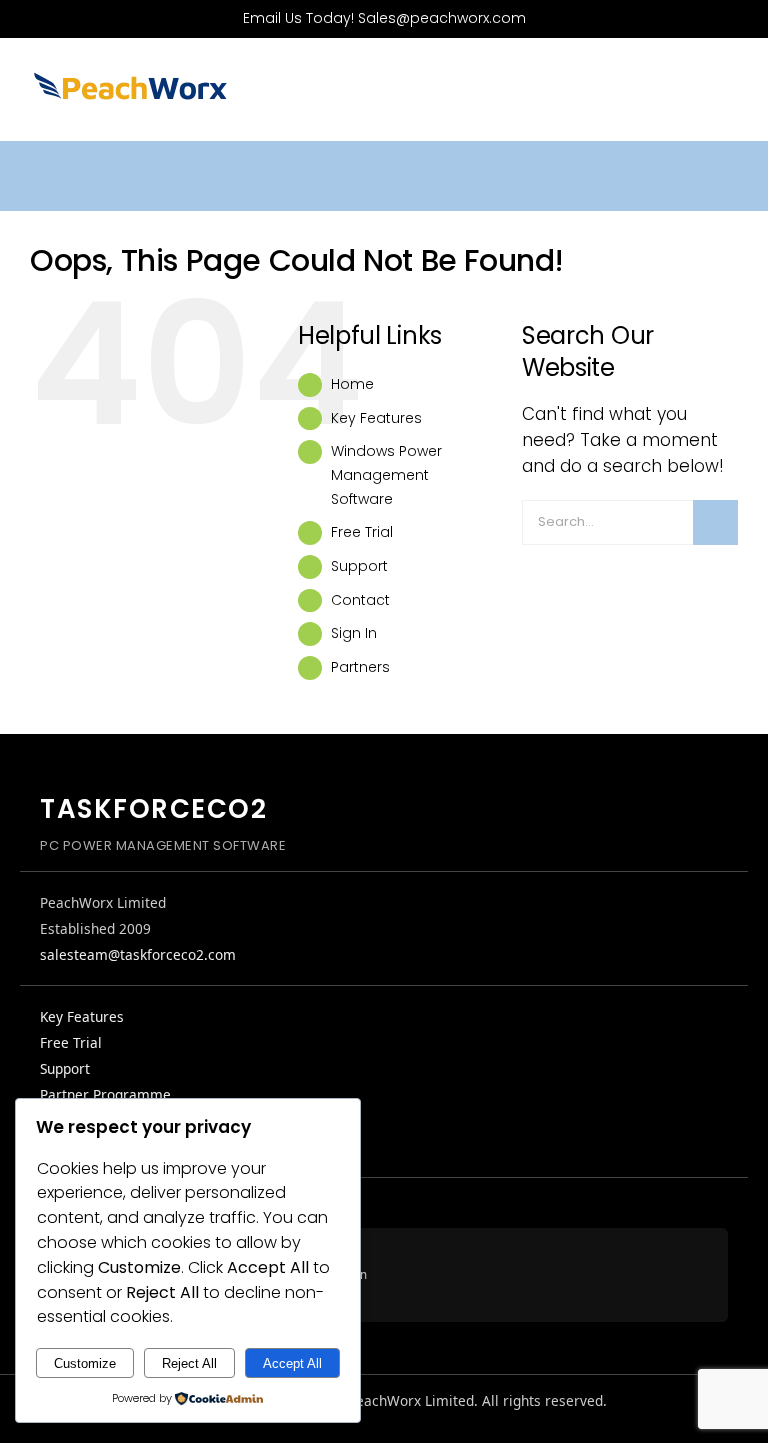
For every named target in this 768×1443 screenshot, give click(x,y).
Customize (85, 1363)
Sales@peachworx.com (442, 18)
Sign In (354, 633)
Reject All (189, 1363)
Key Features (376, 418)
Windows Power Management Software (386, 475)
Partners (360, 667)
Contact (360, 600)
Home (352, 384)
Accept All (292, 1363)
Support (359, 566)
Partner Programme (105, 1094)
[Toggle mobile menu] (730, 95)
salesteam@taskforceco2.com (138, 954)
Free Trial (362, 532)
